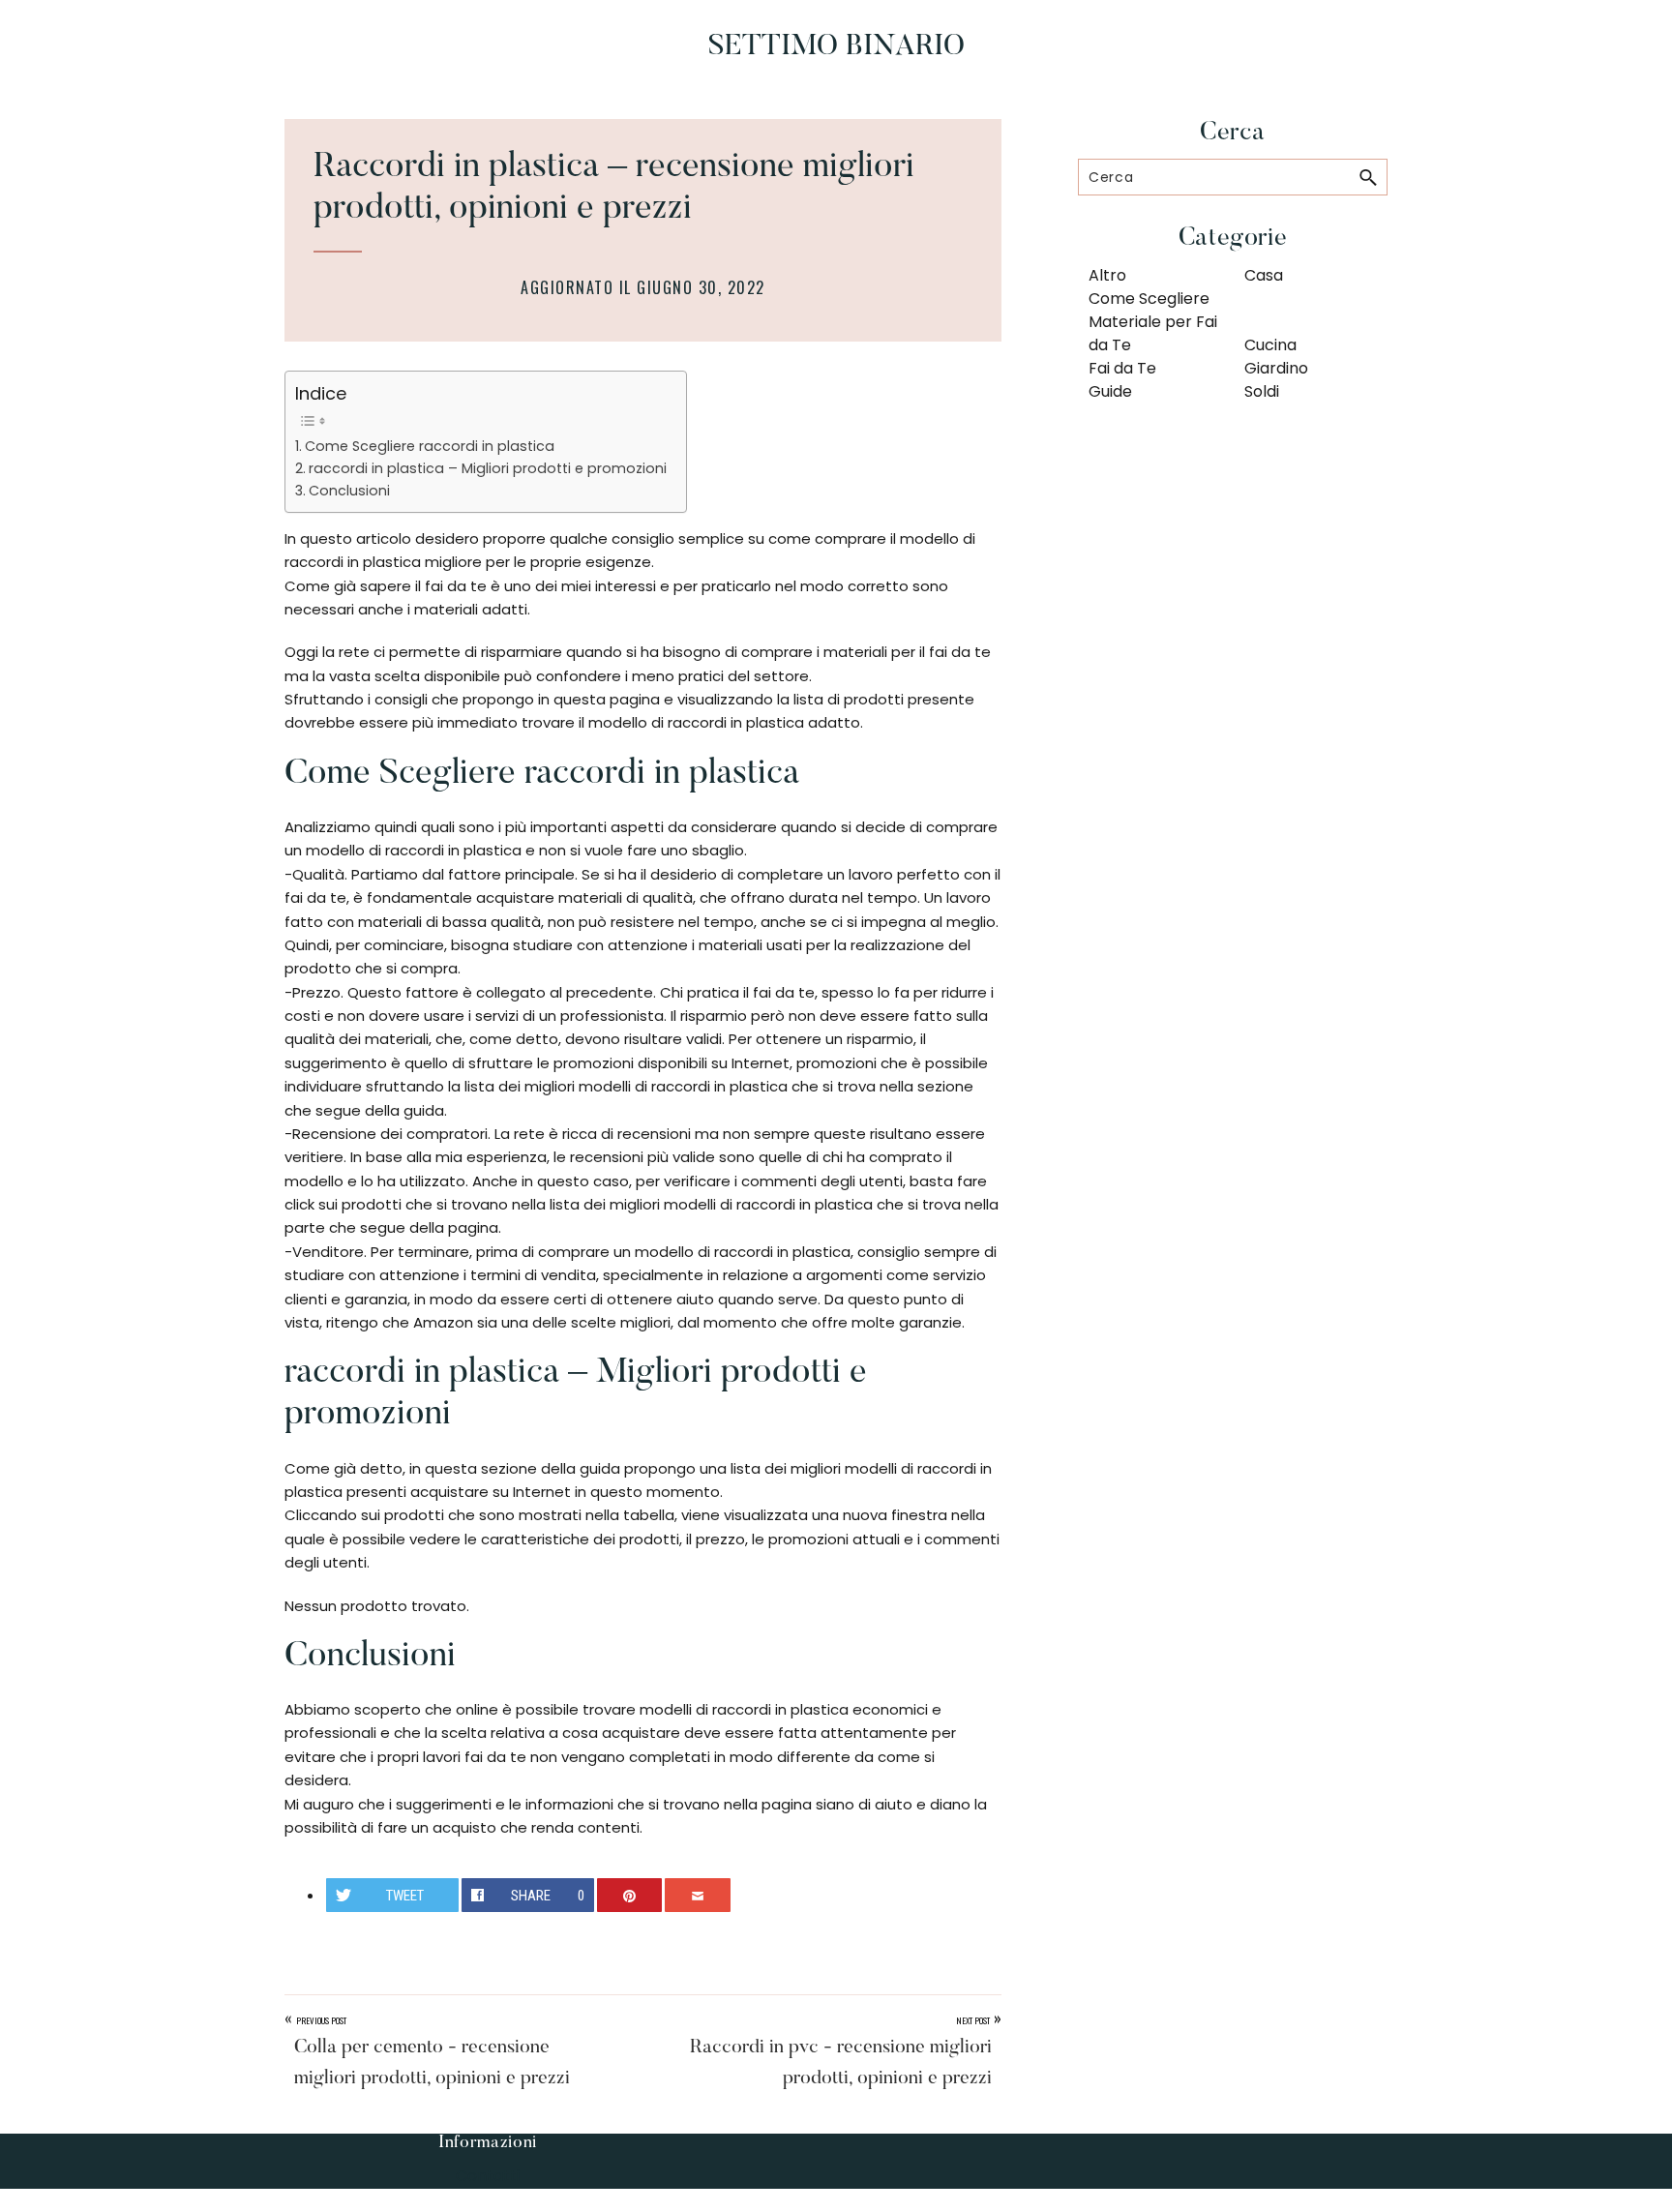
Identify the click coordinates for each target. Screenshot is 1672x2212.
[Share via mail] (698, 1895)
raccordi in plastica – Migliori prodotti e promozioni (488, 468)
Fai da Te (1122, 368)
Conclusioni (349, 491)
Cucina (1270, 345)
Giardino (1276, 368)
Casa (1264, 275)
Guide (1110, 391)
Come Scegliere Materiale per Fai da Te (1153, 322)
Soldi (1262, 391)
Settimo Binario (836, 47)
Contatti (488, 2176)
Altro (1107, 275)
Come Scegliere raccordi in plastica (430, 446)
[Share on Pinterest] (630, 1895)
